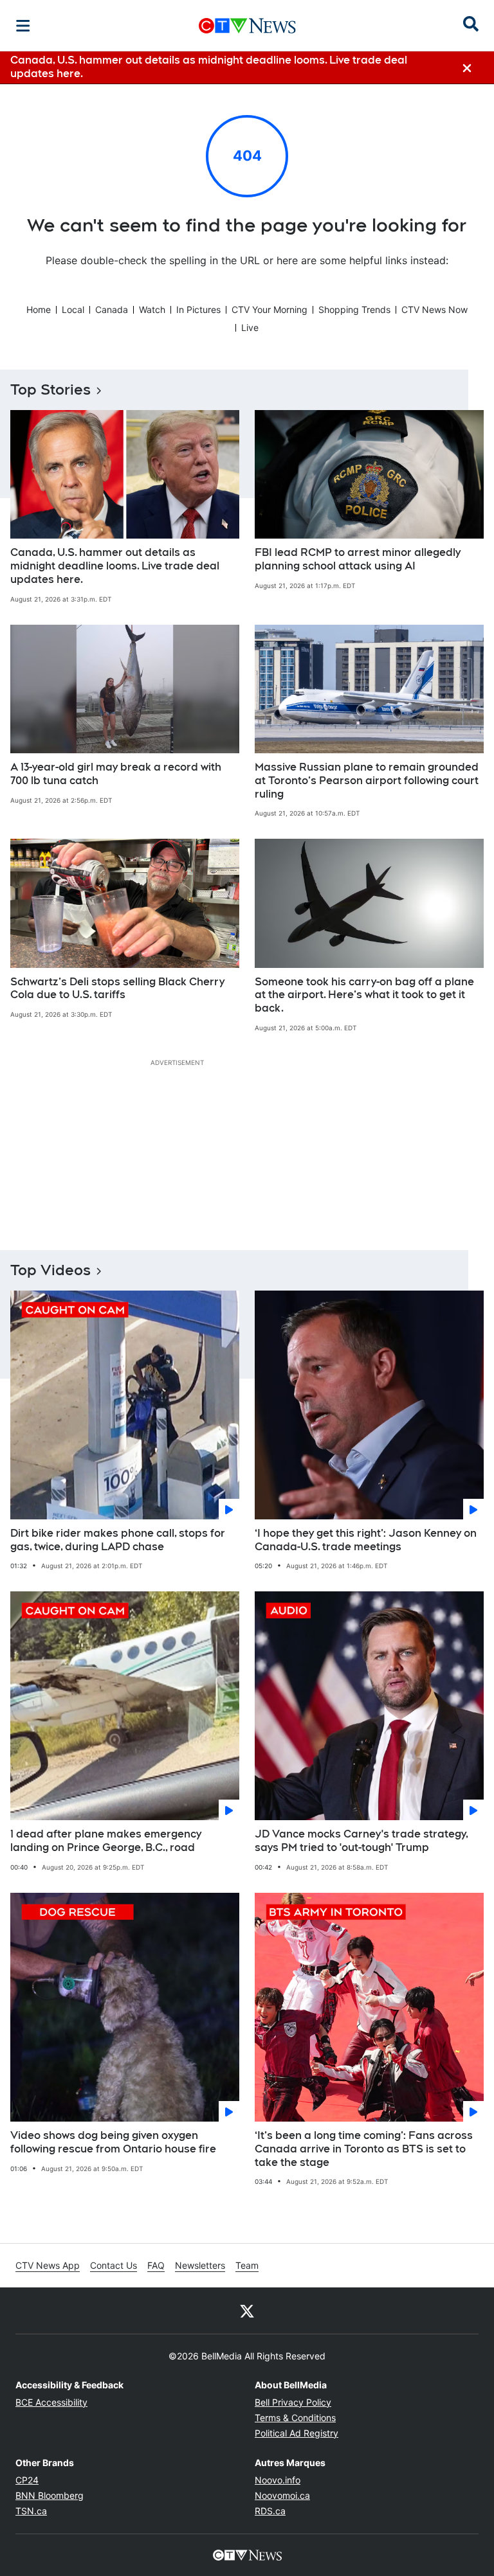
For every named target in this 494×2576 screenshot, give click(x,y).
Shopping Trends (354, 309)
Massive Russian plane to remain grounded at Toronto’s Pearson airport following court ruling (367, 781)
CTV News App (48, 2265)
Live (250, 327)
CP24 (27, 2480)
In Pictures (198, 309)
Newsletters (200, 2265)
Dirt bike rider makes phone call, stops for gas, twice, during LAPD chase (118, 1540)
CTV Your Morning (270, 309)
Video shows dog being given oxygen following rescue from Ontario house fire (113, 2142)
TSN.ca (31, 2511)
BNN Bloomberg (50, 2495)
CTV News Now (435, 309)
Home (39, 309)
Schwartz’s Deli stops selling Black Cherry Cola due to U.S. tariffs (117, 988)
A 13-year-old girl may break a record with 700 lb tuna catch (116, 774)
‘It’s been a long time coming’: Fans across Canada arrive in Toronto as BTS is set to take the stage (364, 2149)
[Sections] (23, 26)
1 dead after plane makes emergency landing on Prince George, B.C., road (106, 1841)
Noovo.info (278, 2480)
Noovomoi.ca (282, 2495)
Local (73, 309)
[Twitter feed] (247, 2311)
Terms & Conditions (295, 2418)
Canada (112, 309)
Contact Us (114, 2265)
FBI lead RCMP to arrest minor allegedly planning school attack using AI (358, 559)
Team (247, 2265)
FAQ (156, 2265)
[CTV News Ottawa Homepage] (247, 26)
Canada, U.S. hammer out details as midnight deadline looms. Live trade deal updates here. (115, 566)
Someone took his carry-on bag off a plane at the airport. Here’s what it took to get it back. (364, 995)
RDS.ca (270, 2511)
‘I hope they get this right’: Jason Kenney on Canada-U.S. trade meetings (366, 1540)
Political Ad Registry (297, 2433)
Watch (152, 309)
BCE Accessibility (51, 2402)
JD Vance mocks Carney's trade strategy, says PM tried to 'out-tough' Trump (361, 1841)
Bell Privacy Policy (293, 2402)
